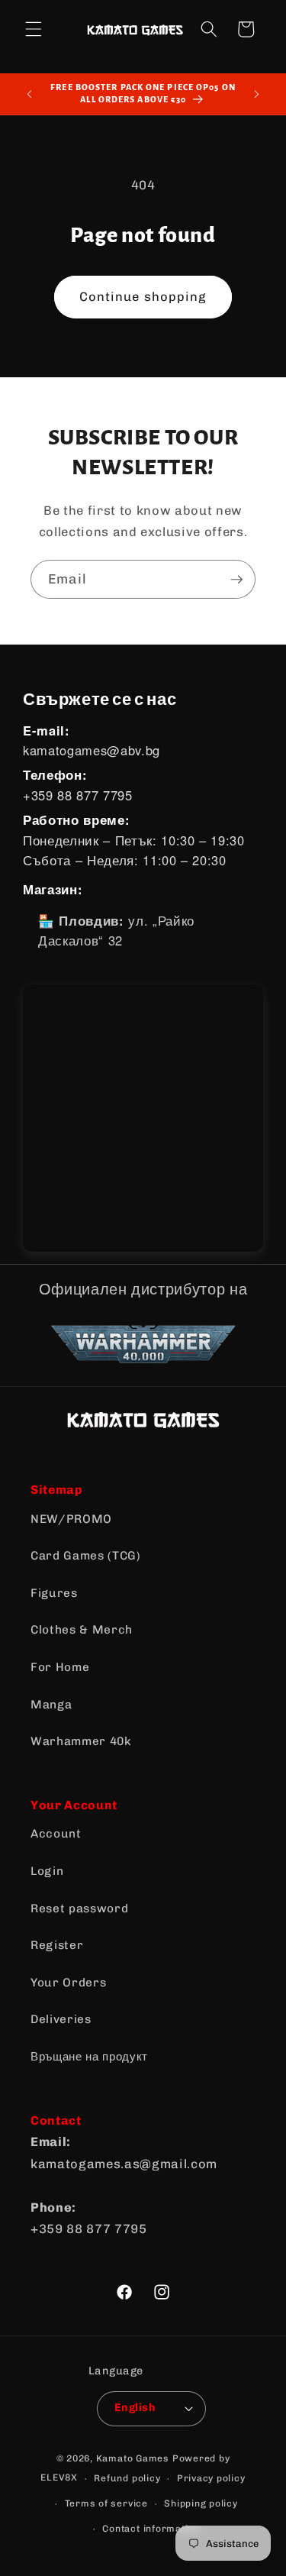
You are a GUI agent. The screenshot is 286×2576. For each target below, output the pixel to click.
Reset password (79, 1909)
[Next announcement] (257, 94)
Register (57, 1945)
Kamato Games (133, 2458)
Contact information (151, 2529)
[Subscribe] (236, 580)
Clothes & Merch (82, 1630)
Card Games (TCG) (86, 1556)
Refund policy (127, 2478)
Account (56, 1834)
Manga (51, 1705)
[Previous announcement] (30, 94)
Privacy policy (211, 2478)
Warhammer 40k (81, 1741)
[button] (34, 29)
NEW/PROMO (71, 1519)
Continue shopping (143, 296)
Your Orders (68, 1983)
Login (47, 1871)
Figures (54, 1593)
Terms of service (106, 2503)
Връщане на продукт (89, 2057)
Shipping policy (201, 2503)
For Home (60, 1667)
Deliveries (61, 2019)
